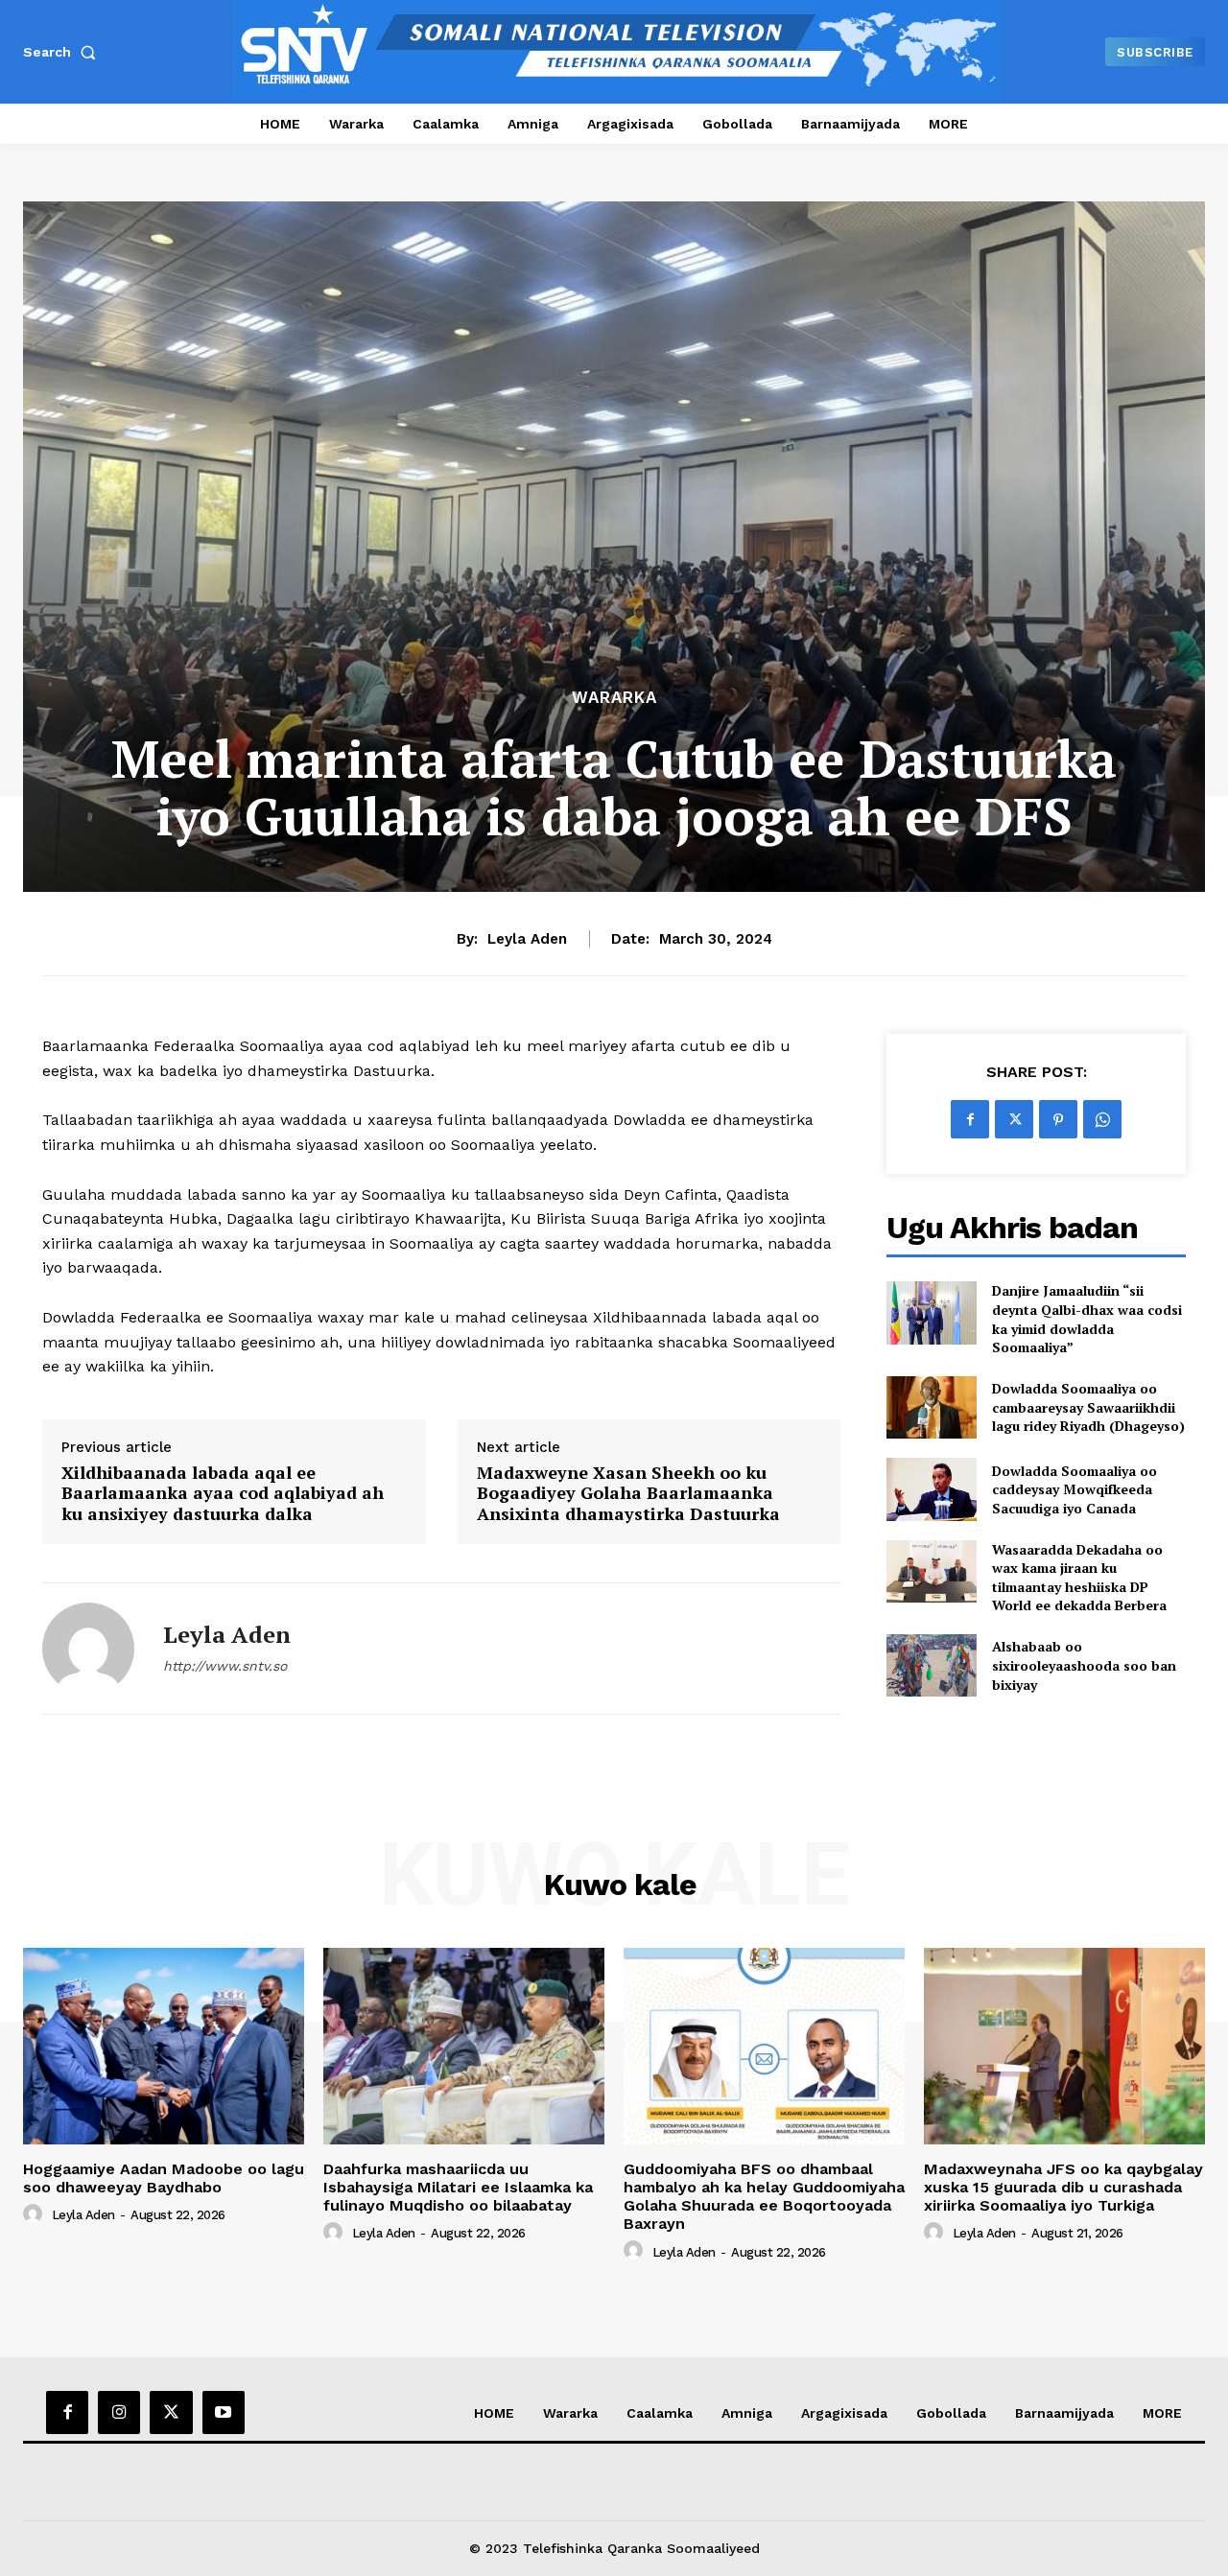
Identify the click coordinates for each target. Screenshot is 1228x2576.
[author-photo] (35, 2214)
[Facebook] (970, 1119)
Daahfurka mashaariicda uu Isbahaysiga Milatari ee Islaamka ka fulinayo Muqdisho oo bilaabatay (458, 2187)
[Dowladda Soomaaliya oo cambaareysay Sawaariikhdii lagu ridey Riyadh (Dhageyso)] (931, 1407)
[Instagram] (119, 2412)
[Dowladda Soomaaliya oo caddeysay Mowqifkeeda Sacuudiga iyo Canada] (931, 1489)
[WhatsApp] (1102, 1119)
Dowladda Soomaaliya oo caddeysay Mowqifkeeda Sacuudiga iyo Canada (1074, 1489)
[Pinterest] (1058, 1119)
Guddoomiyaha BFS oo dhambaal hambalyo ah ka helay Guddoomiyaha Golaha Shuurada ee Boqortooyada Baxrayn (764, 2197)
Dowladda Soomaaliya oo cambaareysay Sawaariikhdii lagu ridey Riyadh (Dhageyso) (1088, 1407)
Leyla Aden (527, 939)
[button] (63, 52)
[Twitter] (1014, 1119)
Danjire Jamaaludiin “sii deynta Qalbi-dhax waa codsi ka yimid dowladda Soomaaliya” (1087, 1319)
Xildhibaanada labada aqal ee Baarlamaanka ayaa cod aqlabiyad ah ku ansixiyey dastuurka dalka (223, 1494)
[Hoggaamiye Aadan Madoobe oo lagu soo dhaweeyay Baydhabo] (164, 2046)
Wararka (614, 698)
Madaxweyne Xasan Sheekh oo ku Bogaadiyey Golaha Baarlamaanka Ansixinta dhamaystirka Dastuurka (628, 1494)
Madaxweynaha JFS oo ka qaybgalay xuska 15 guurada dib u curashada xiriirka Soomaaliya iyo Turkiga (1063, 2187)
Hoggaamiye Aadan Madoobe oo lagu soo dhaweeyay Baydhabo (164, 2178)
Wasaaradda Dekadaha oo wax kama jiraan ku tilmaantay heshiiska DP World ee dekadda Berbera (1079, 1578)
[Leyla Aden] (88, 1649)
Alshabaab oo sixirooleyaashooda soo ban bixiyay (1084, 1665)
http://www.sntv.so (225, 1666)
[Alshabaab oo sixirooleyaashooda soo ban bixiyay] (931, 1665)
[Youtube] (224, 2412)
